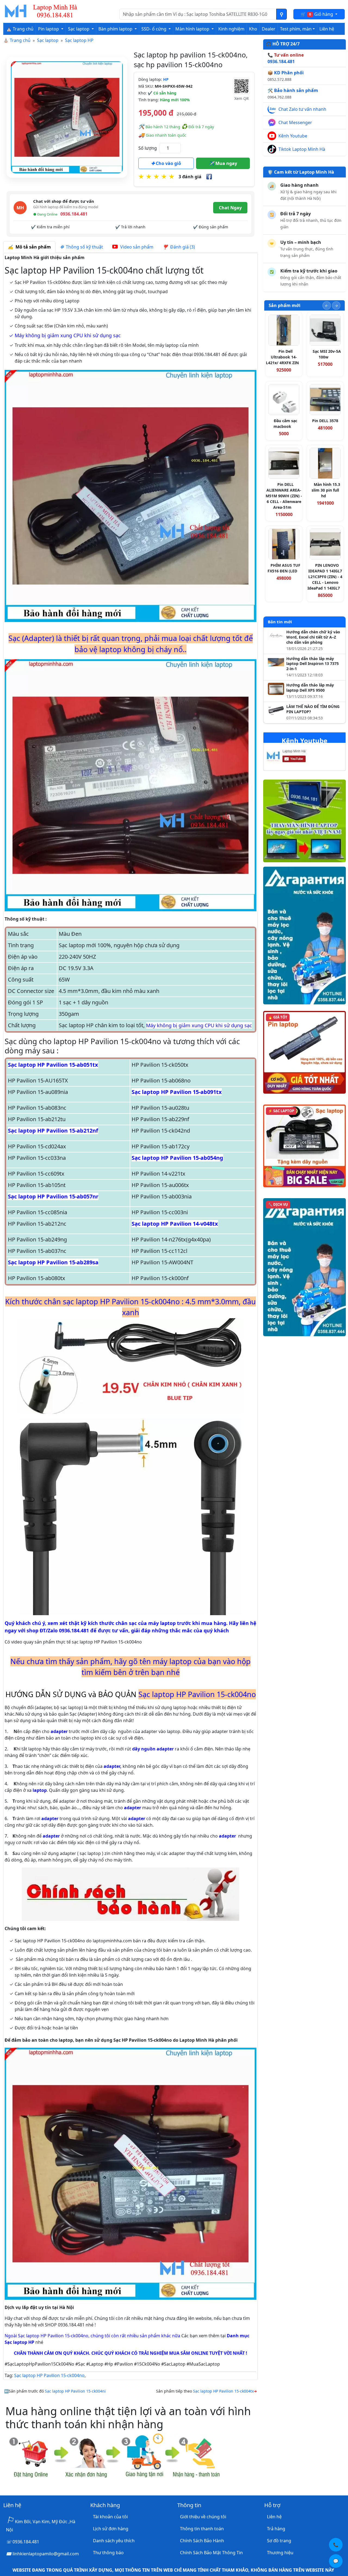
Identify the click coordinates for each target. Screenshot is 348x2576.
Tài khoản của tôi (110, 2517)
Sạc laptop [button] (79, 29)
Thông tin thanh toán (202, 2529)
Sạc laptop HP (79, 40)
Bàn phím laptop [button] (116, 29)
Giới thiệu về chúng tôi (203, 2517)
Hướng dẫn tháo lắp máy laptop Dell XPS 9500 (310, 688)
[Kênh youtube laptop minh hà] (297, 757)
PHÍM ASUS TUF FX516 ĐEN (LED (284, 568)
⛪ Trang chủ (20, 29)
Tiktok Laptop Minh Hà (302, 149)
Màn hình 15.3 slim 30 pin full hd (326, 490)
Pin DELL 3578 (325, 421)
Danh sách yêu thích (114, 2541)
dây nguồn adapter (153, 1749)
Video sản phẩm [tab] (136, 247)
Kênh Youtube (293, 136)
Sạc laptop (48, 40)
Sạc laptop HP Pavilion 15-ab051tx (53, 1065)
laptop (40, 1790)
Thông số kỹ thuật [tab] (83, 247)
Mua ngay (226, 163)
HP (166, 79)
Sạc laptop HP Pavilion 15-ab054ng (177, 1158)
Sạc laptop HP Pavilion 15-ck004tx (223, 2391)
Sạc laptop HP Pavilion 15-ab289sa (53, 1262)
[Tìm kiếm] (282, 14)
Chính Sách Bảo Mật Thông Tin (211, 2553)
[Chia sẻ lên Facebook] (209, 177)
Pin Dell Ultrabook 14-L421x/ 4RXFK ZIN (282, 357)
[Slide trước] (327, 306)
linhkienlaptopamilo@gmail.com (46, 2554)
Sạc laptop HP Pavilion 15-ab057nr (53, 1196)
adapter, (113, 1766)
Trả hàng (276, 2529)
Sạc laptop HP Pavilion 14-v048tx (175, 1224)
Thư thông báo (108, 2553)
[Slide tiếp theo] (336, 306)
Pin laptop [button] (49, 29)
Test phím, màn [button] (296, 29)
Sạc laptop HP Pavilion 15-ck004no (49, 2375)
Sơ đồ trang (279, 2541)
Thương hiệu (280, 2553)
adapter (59, 1731)
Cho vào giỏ (168, 163)
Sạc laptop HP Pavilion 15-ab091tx (177, 1092)
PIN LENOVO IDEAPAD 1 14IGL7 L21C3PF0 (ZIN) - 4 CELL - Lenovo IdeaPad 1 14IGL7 (325, 577)
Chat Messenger (295, 122)
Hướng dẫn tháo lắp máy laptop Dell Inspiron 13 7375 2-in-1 (313, 664)
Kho (253, 29)
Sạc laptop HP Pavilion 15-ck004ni (75, 2391)
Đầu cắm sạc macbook (285, 424)
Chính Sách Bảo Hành (202, 2541)
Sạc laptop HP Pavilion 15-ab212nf (53, 1131)
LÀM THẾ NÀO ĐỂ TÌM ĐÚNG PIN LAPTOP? (313, 709)
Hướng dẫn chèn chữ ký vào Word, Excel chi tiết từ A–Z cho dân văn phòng (313, 637)
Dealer (269, 29)
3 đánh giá (190, 177)
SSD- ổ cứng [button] (154, 29)
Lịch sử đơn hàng (111, 2529)
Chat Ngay (230, 208)
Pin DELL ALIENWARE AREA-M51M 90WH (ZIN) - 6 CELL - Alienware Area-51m (284, 496)
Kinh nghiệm (231, 29)
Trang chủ (20, 40)
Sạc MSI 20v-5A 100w (327, 354)
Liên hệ (327, 29)
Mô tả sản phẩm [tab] (32, 247)
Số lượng (148, 148)
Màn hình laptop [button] (193, 29)
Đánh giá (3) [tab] (181, 247)
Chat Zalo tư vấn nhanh (302, 109)
